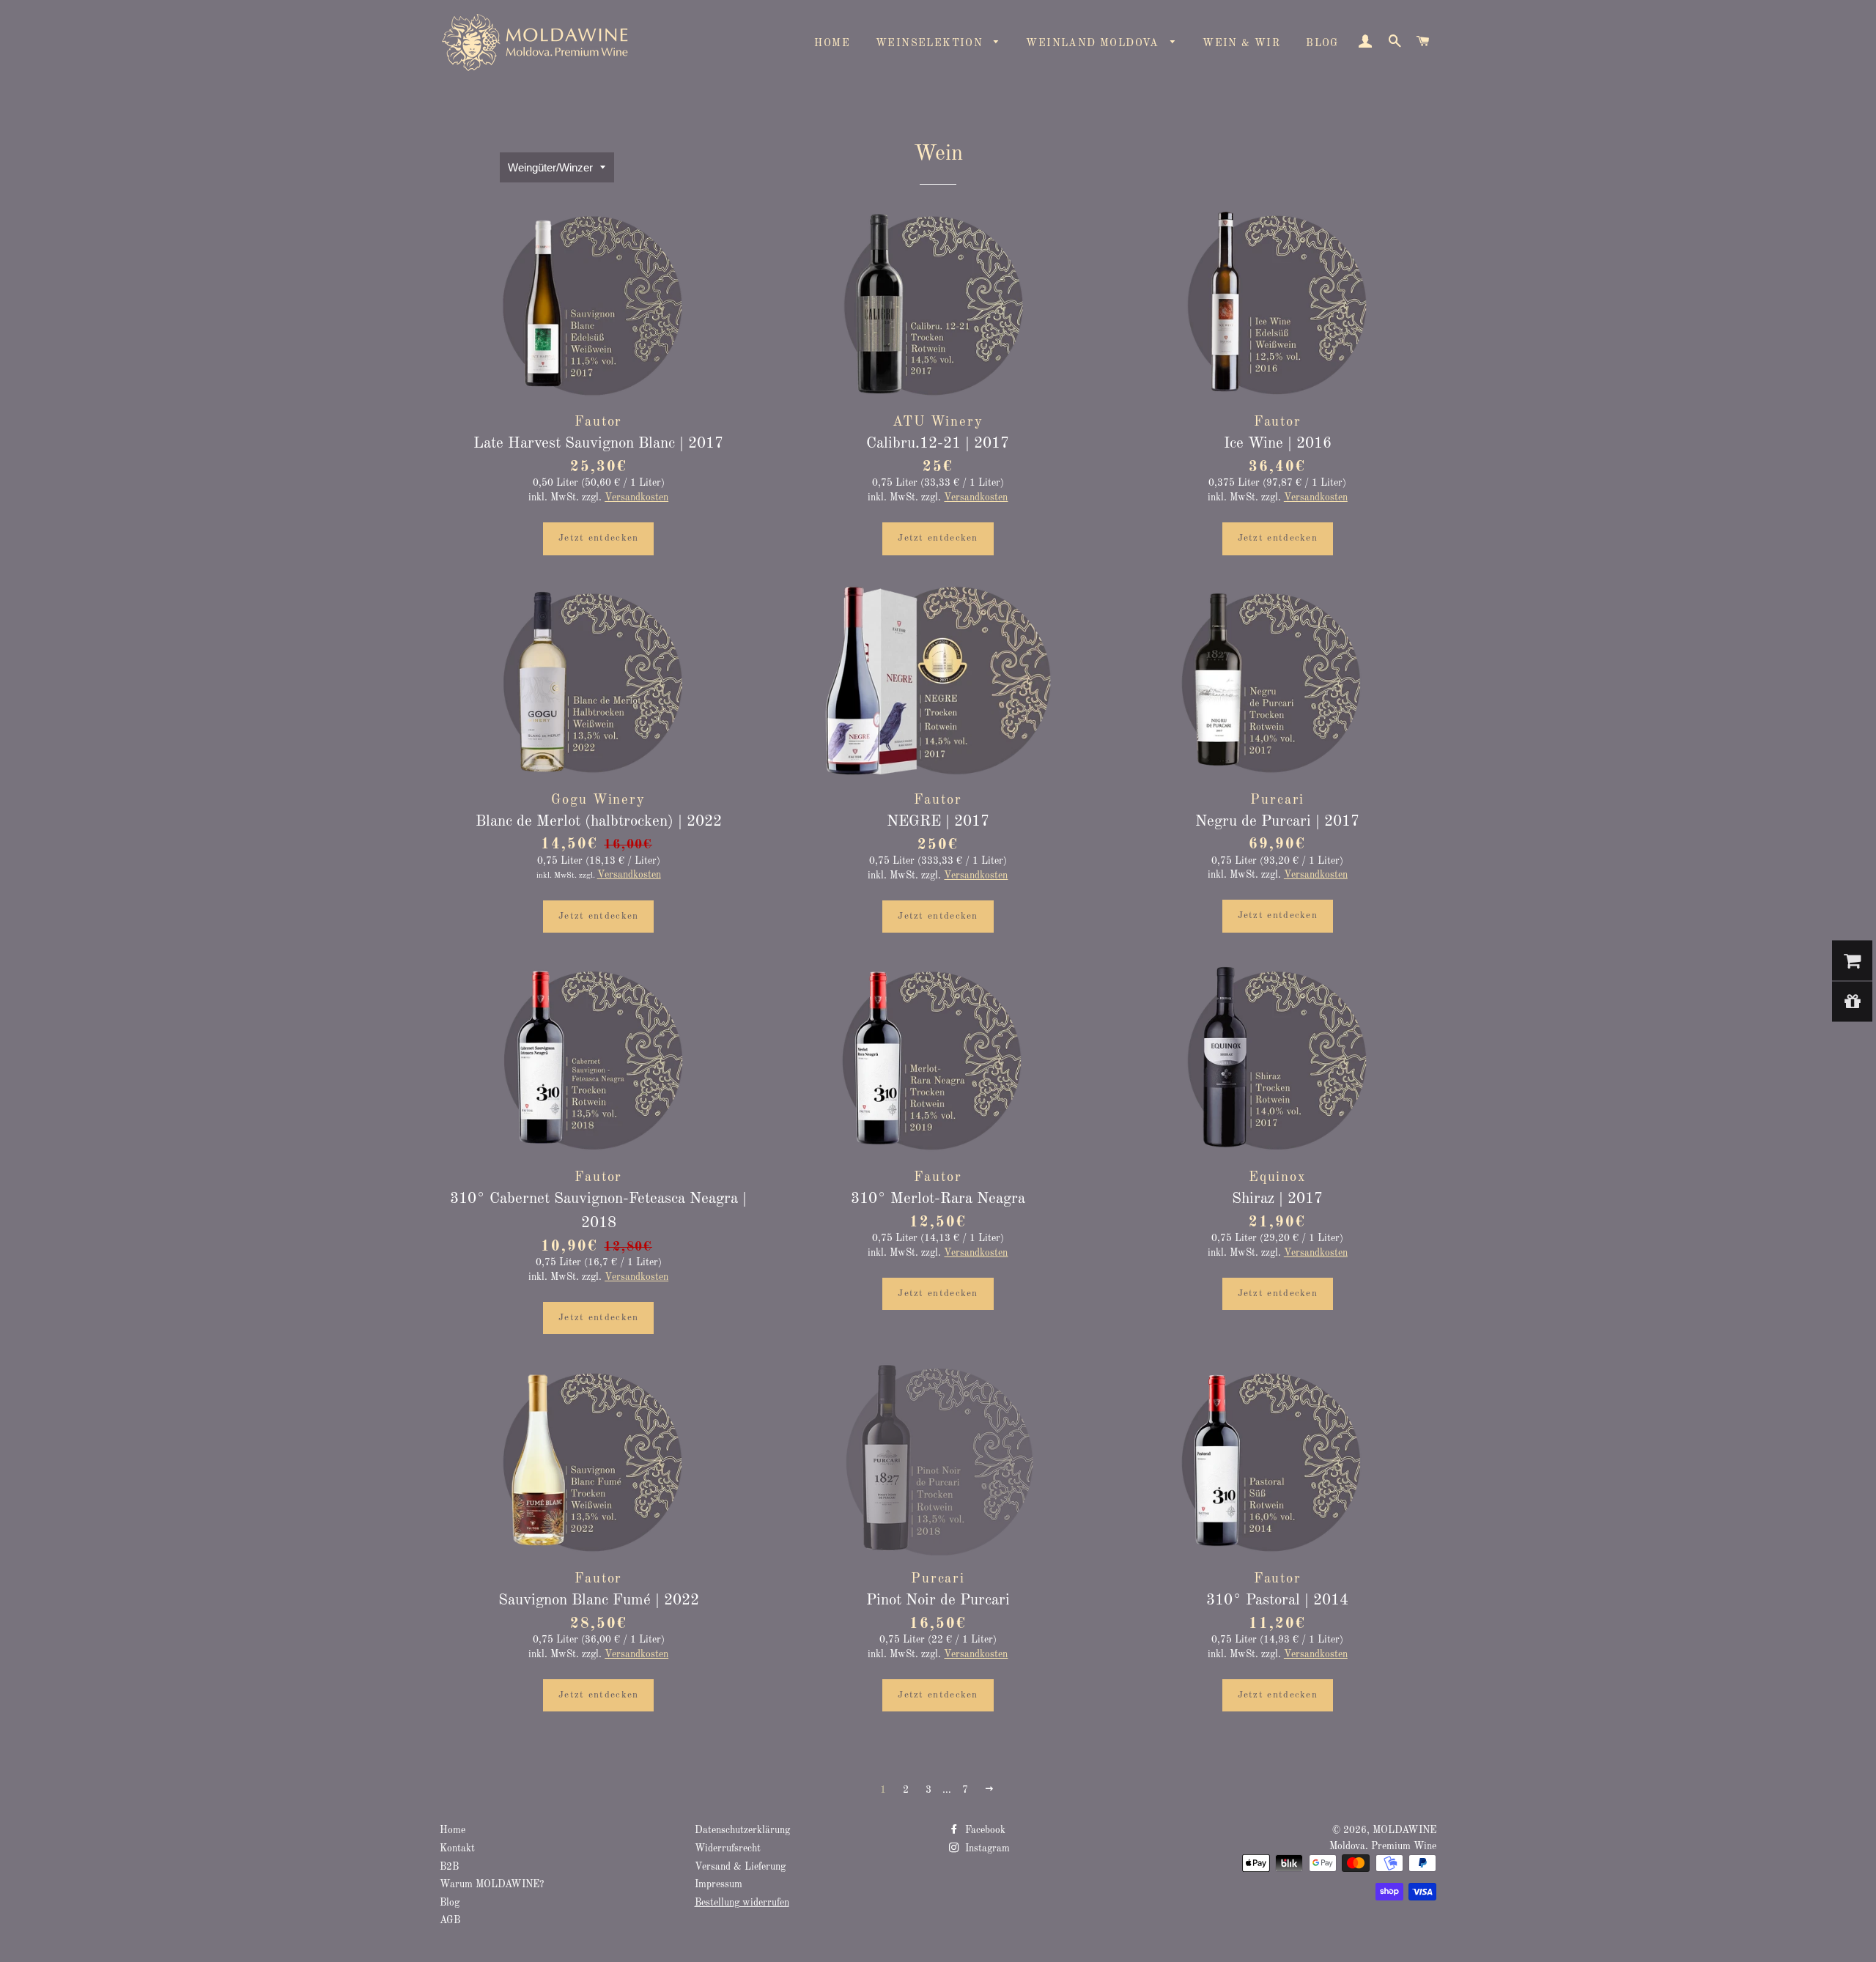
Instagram (986, 1849)
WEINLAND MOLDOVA (1094, 43)
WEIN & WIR (1241, 43)
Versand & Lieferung (740, 1867)
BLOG (1322, 43)
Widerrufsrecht (728, 1849)
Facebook (984, 1830)
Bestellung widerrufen (742, 1903)
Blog (450, 1903)
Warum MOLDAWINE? (492, 1885)
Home (453, 1830)
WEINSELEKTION (931, 43)
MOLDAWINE (1404, 1830)
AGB (450, 1921)
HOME (832, 43)
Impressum (719, 1885)
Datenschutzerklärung (742, 1830)
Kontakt (457, 1849)
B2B (449, 1867)
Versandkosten (636, 498)
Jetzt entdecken (599, 538)
